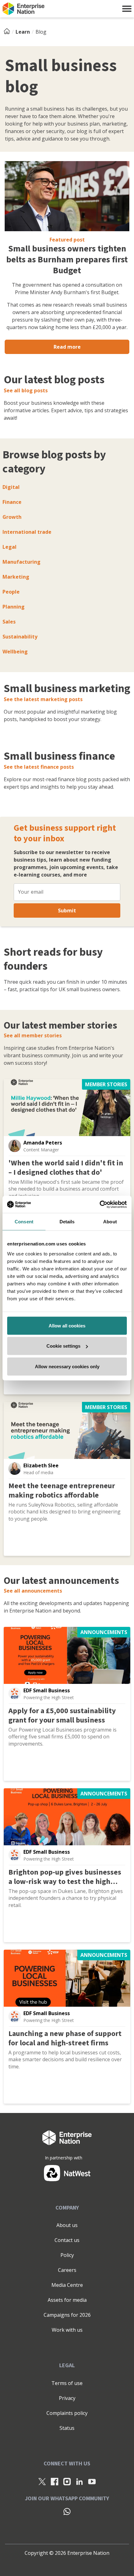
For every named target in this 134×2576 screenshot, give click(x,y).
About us (67, 2225)
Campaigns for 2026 (67, 2315)
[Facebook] (55, 2481)
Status (67, 2428)
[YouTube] (92, 2481)
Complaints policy (67, 2413)
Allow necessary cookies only (67, 1366)
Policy (67, 2255)
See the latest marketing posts (43, 699)
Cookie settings (63, 1346)
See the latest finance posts (39, 767)
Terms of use (67, 2383)
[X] (42, 2481)
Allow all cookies (67, 1325)
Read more (67, 347)
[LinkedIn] (79, 2481)
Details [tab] (67, 1222)
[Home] (9, 32)
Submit (67, 910)
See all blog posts (26, 390)
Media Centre (67, 2285)
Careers (67, 2270)
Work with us (67, 2330)
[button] (127, 9)
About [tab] (110, 1222)
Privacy (67, 2398)
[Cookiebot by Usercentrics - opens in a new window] (100, 1204)
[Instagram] (67, 2481)
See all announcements (33, 1591)
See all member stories (33, 1035)
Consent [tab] (24, 1222)
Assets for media (67, 2300)
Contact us (67, 2240)
